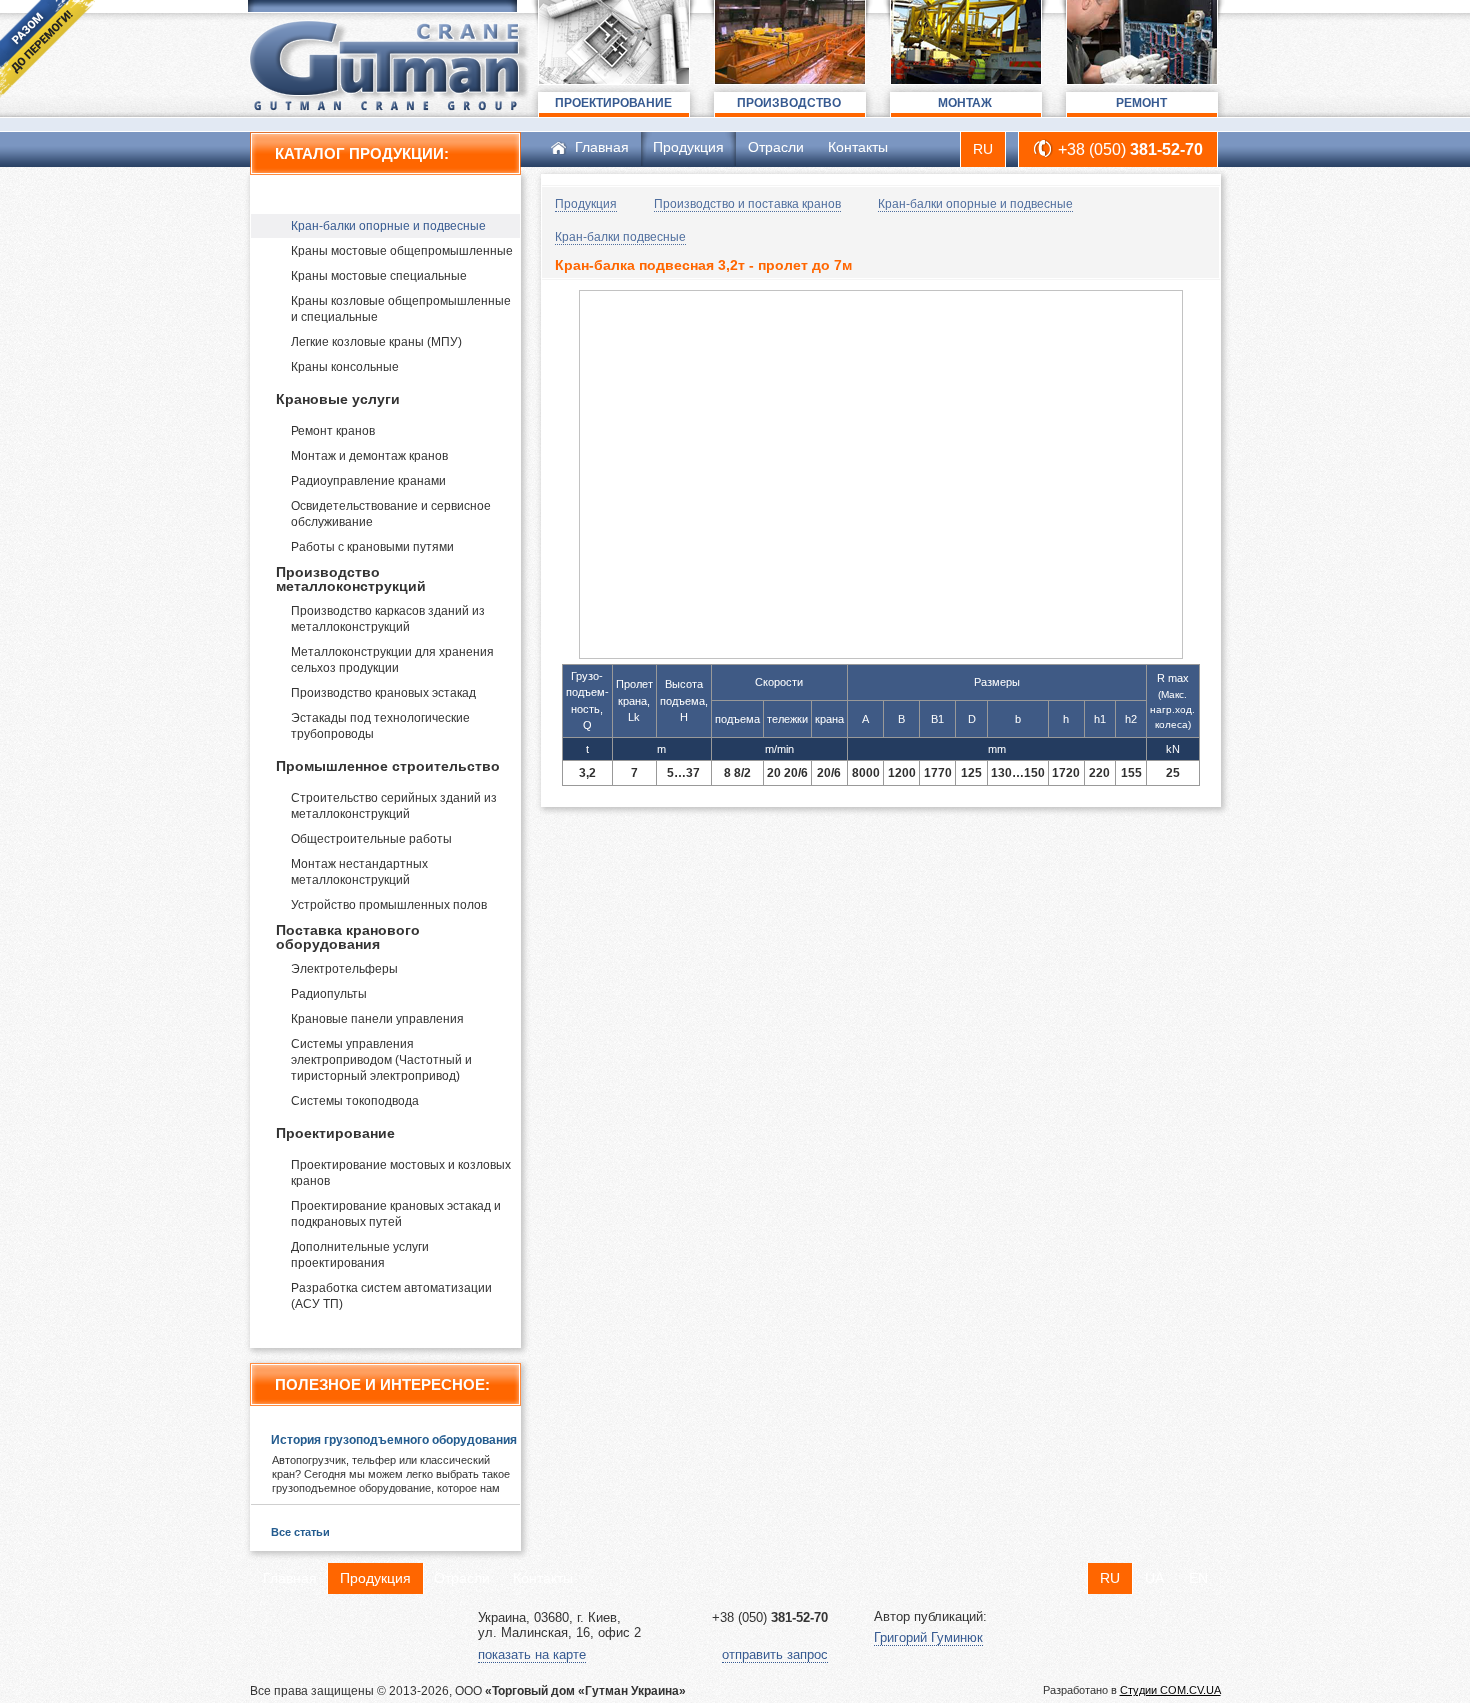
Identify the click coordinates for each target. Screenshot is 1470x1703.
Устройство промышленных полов (389, 905)
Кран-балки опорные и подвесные (388, 226)
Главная (602, 147)
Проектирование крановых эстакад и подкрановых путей (396, 1214)
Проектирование (335, 1133)
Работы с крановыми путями (372, 547)
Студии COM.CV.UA (1170, 1690)
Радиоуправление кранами (368, 481)
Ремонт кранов (333, 431)
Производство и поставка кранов (395, 194)
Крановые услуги (338, 399)
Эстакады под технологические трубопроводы (380, 726)
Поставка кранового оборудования (348, 937)
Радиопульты (329, 994)
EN (1198, 1578)
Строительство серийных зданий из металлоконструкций (394, 806)
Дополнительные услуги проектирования (360, 1255)
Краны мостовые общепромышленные (402, 251)
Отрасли (776, 147)
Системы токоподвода (355, 1101)
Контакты (858, 147)
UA (1154, 1578)
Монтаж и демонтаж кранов (369, 456)
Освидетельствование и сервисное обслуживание (391, 514)
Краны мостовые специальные (379, 276)
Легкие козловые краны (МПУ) (376, 342)
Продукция (688, 147)
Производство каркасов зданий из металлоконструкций (388, 619)
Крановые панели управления (377, 1019)
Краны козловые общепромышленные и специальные (401, 309)
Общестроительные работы (371, 839)
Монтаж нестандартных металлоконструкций (359, 872)
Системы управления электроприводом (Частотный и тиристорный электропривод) (381, 1060)
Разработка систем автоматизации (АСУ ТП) (391, 1296)
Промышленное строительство (388, 766)
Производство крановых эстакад (383, 693)
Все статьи (300, 1532)
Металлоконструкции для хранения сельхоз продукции (392, 660)
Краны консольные (345, 367)
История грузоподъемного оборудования (394, 1440)
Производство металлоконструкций (351, 579)
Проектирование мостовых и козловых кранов (401, 1173)
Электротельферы (344, 969)
